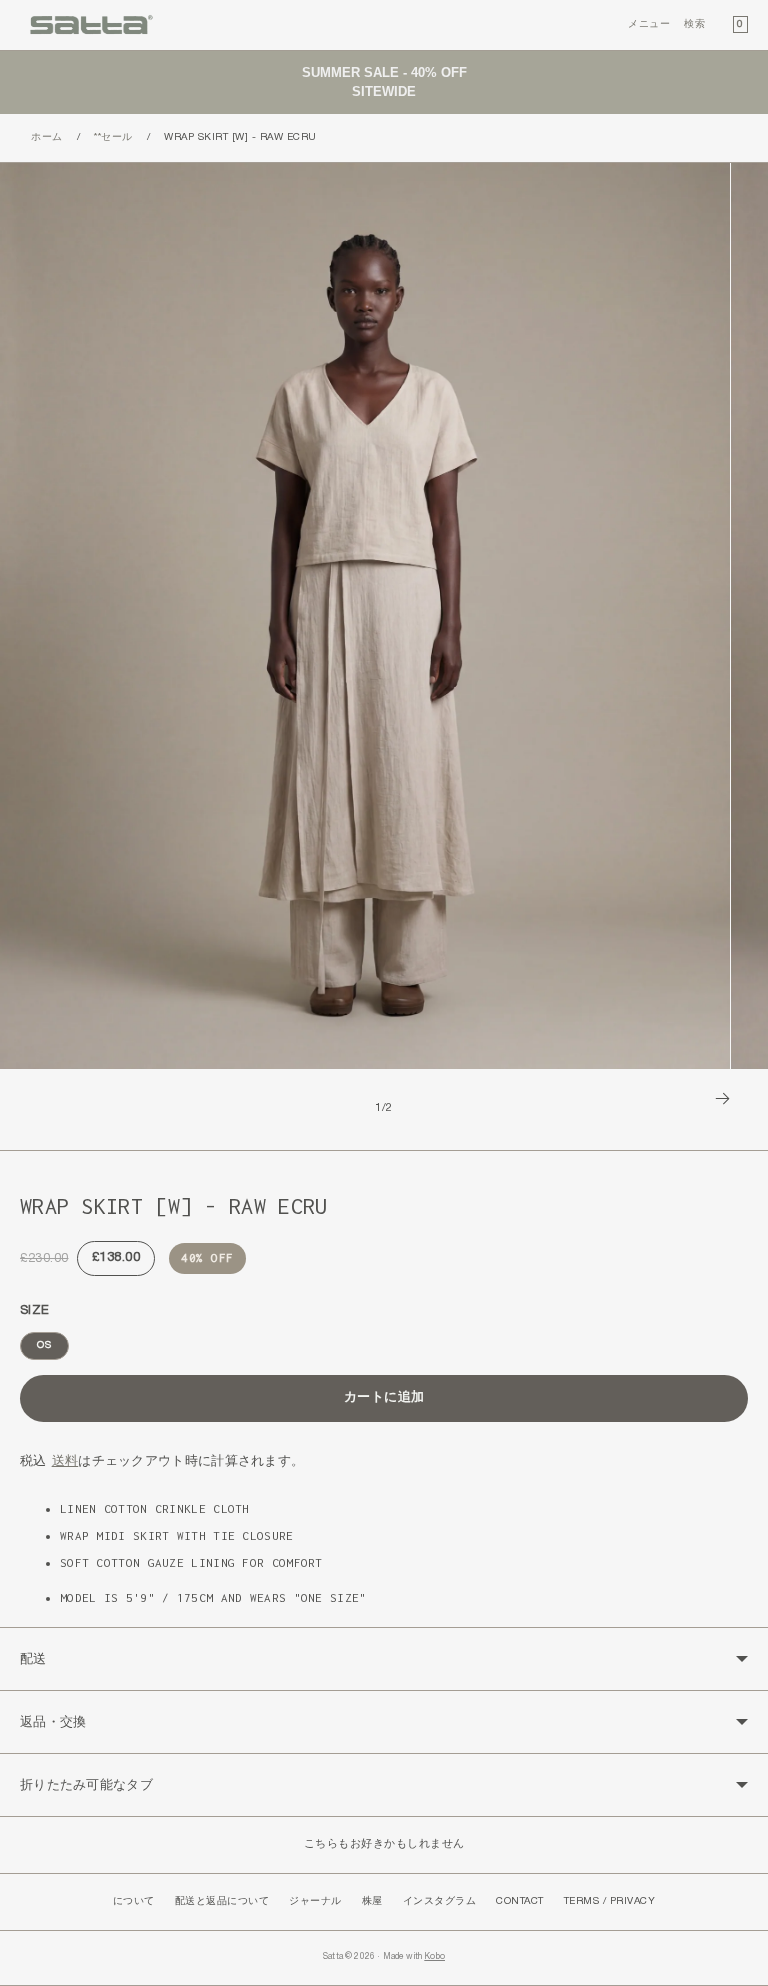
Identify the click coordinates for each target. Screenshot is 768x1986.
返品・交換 (53, 1721)
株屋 (372, 1901)
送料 (65, 1460)
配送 (33, 1658)
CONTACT (520, 1901)
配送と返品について (222, 1901)
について (134, 1901)
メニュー (649, 24)
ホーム (47, 137)
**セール (113, 137)
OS (44, 1345)
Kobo (434, 1957)
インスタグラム (440, 1901)
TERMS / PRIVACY (610, 1901)
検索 (694, 24)
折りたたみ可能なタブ (86, 1784)
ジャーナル (315, 1901)
